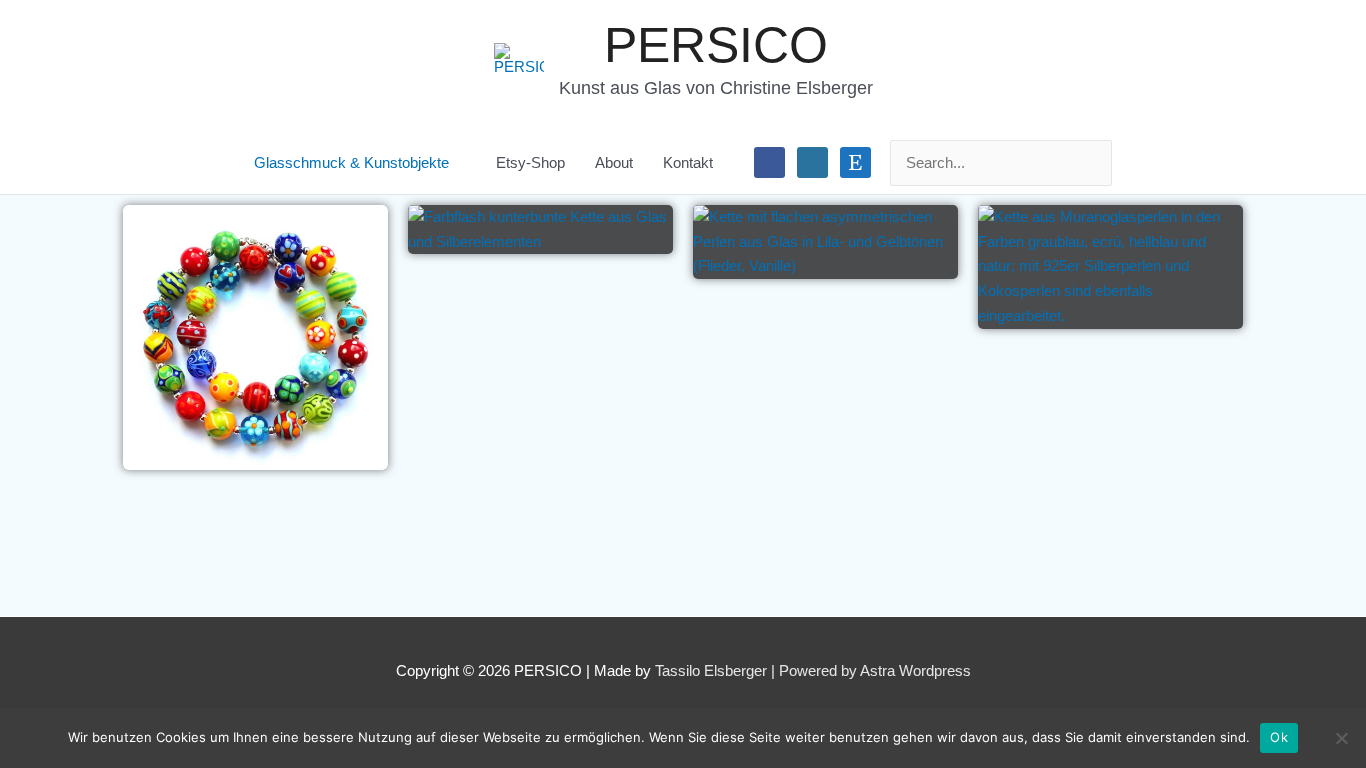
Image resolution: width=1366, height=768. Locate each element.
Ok (1279, 737)
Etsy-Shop (530, 162)
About (614, 162)
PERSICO (716, 45)
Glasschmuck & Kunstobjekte (351, 162)
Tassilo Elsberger (711, 670)
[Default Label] (812, 161)
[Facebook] (769, 161)
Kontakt (688, 162)
